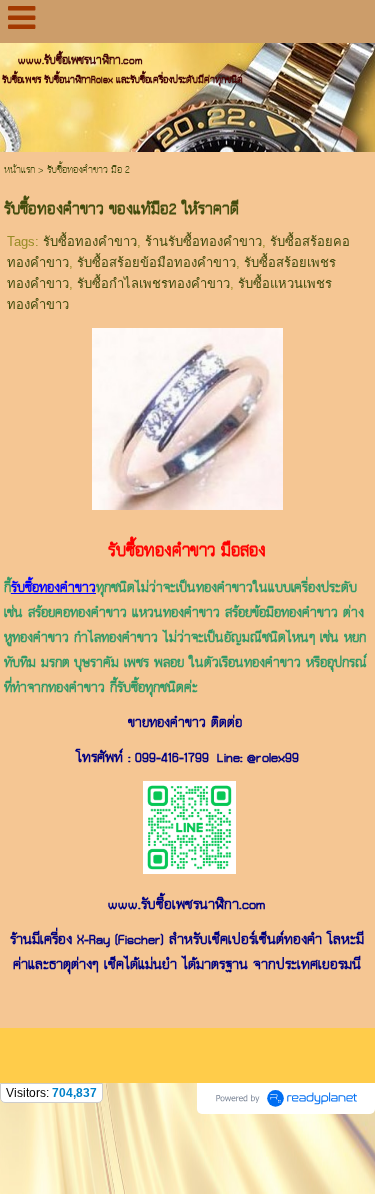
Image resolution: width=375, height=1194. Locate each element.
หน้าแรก (19, 170)
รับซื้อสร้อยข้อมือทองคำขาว (156, 262)
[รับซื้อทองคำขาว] (187, 415)
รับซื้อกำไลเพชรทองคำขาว (153, 283)
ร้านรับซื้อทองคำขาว (203, 241)
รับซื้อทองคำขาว (90, 241)
